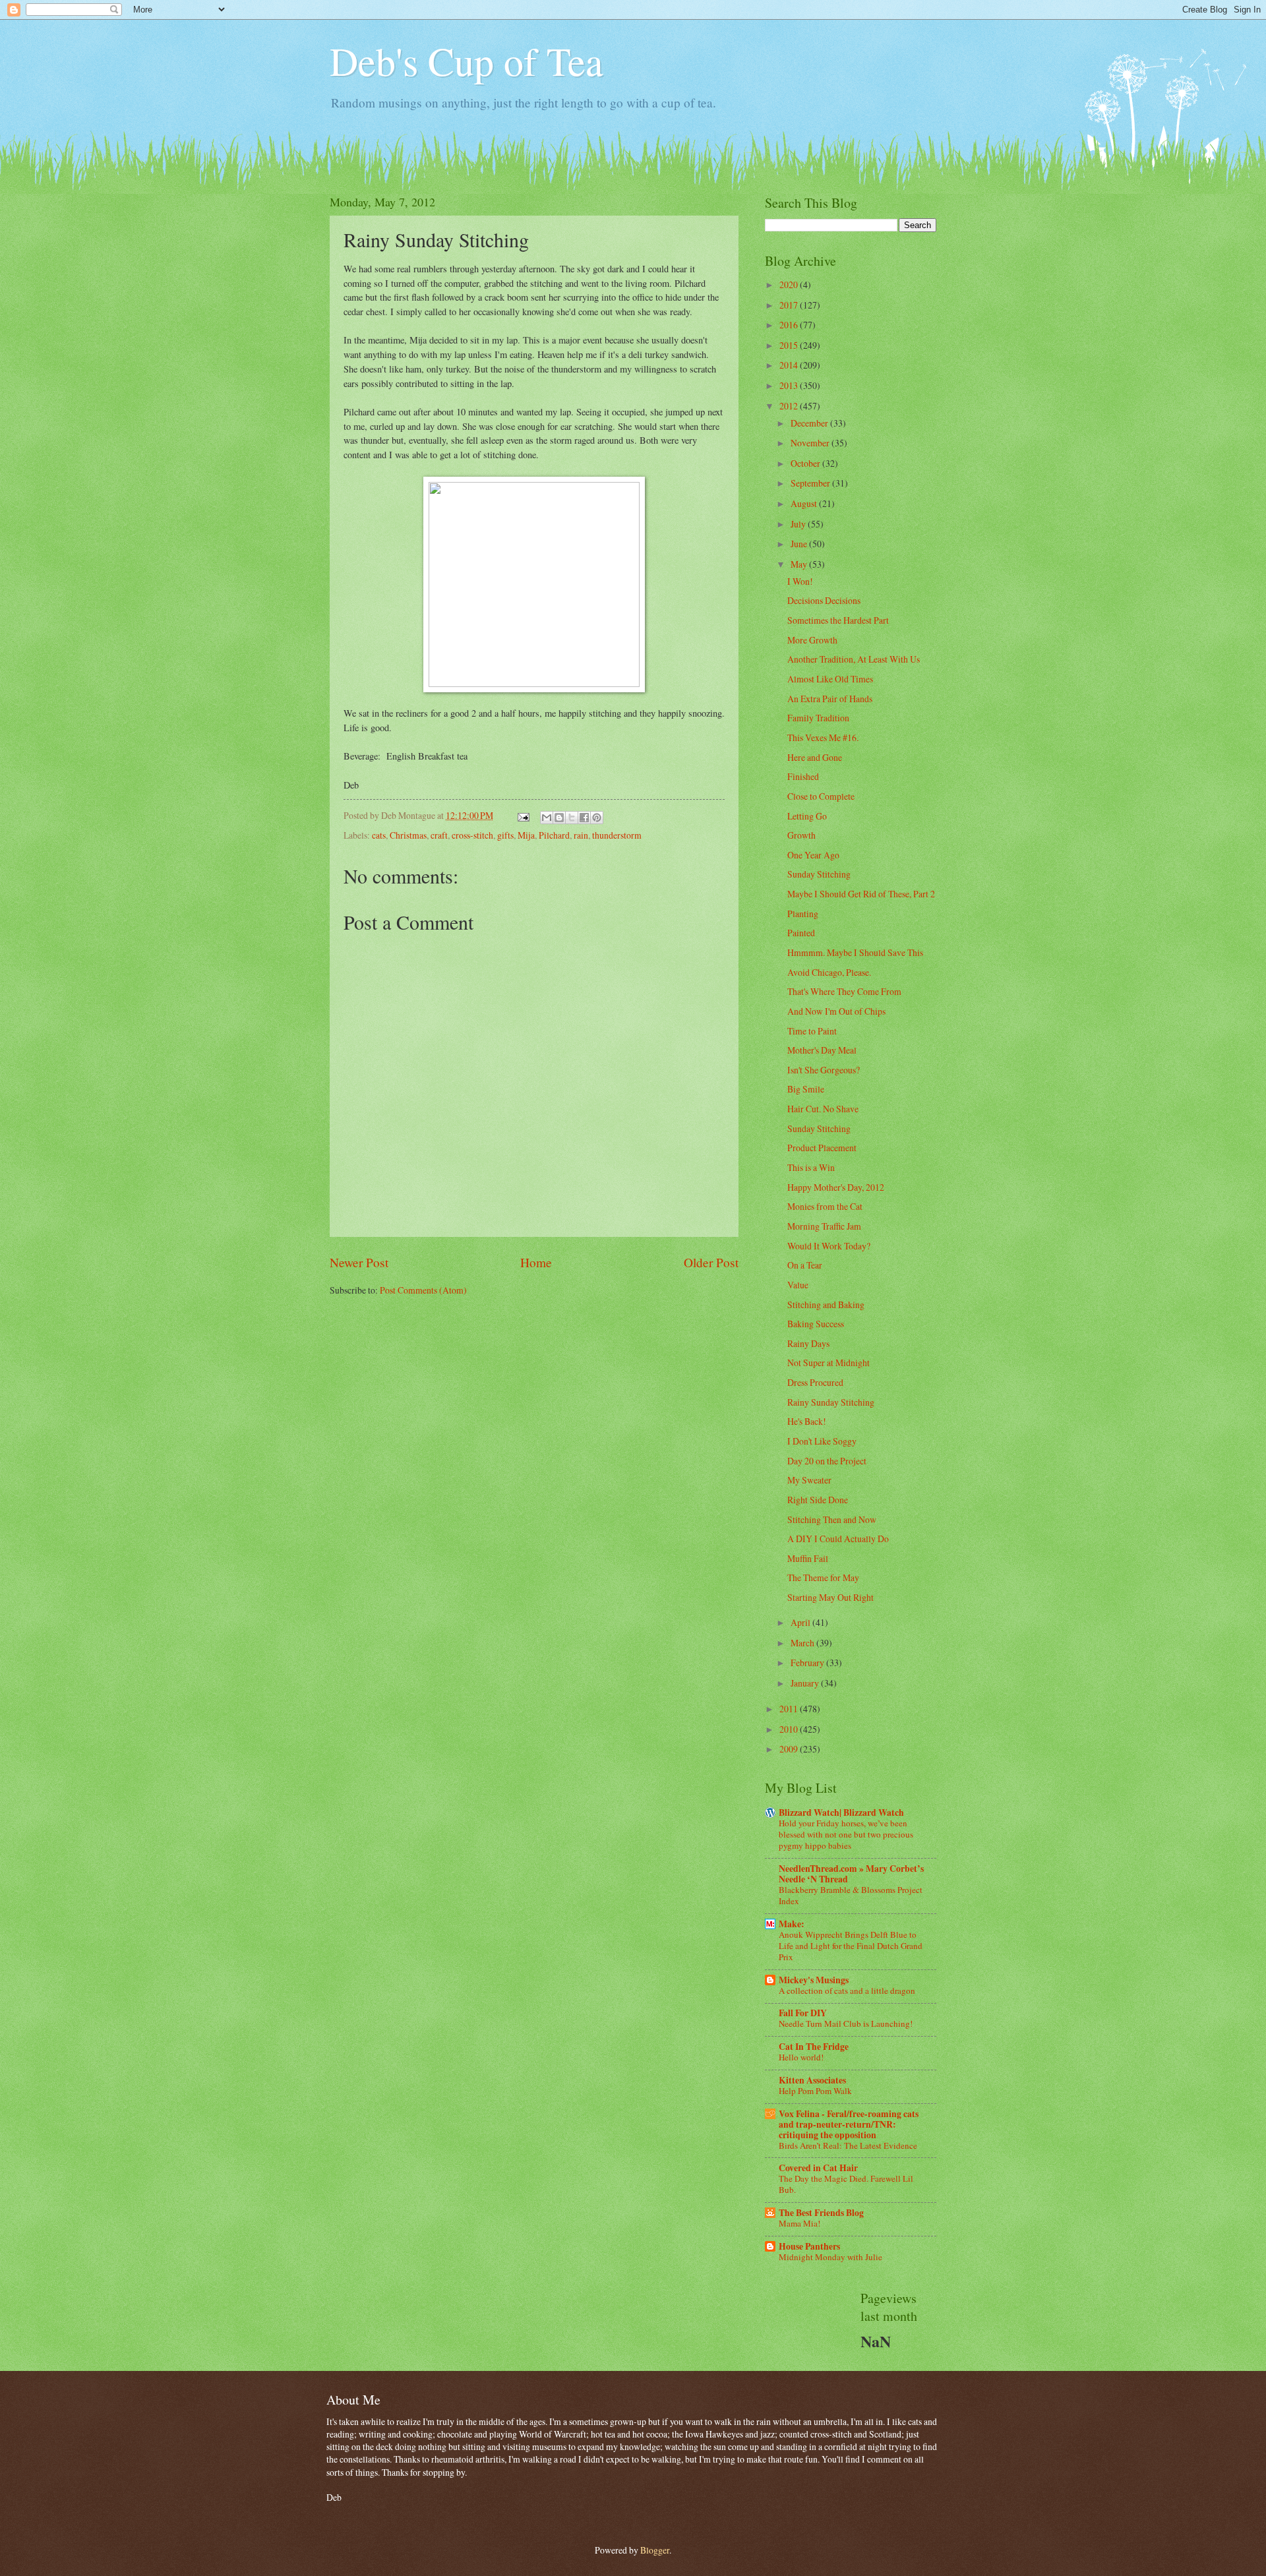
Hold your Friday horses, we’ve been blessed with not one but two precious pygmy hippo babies (846, 1834)
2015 (790, 345)
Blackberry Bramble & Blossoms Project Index (851, 1895)
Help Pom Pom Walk (815, 2091)
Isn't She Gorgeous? (824, 1070)
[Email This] (547, 818)
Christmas (408, 835)
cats (379, 835)
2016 (790, 325)
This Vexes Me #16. (823, 737)
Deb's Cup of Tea (467, 61)
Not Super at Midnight (829, 1363)
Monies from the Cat (825, 1206)
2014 (790, 365)
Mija (526, 835)
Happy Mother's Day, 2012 (836, 1187)
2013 (790, 385)
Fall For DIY (803, 2013)
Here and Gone (815, 757)
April (801, 1622)
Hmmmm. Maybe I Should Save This (855, 952)
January (806, 1683)
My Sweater (809, 1480)
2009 (790, 1749)
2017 (790, 305)
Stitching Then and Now (832, 1519)
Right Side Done (818, 1500)
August (805, 503)
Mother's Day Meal (822, 1050)
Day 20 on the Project (827, 1461)
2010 (790, 1729)
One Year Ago (813, 855)
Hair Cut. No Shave (823, 1109)
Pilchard (554, 835)
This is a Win (811, 1167)
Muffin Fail (808, 1558)
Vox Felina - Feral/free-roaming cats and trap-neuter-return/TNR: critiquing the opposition (849, 2124)
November (811, 443)
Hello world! (801, 2057)
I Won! (800, 581)
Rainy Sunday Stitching (831, 1402)
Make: (792, 1924)
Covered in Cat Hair (818, 2168)
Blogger (655, 2550)
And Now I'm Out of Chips (836, 1011)
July (799, 524)
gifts (505, 835)
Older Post (711, 1262)
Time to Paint (812, 1031)
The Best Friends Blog (821, 2213)
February (808, 1662)
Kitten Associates (812, 2080)
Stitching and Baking (826, 1304)
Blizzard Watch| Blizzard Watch (841, 1812)
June (800, 544)
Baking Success (816, 1324)
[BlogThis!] (559, 818)
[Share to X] (572, 818)
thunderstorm (617, 835)
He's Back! (807, 1421)
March (803, 1643)
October (806, 463)
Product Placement (822, 1148)
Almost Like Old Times (830, 679)
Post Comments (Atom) (423, 1290)
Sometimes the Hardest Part (838, 620)
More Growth (812, 640)
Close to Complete (821, 796)
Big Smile (806, 1089)
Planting (803, 914)
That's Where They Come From (844, 991)
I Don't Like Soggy (822, 1441)
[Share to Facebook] (584, 818)
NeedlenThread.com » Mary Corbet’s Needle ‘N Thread (851, 1874)
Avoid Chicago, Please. (829, 972)
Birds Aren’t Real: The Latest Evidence (848, 2145)
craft (439, 835)
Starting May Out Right (830, 1597)
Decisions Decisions (824, 600)
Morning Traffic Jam (824, 1226)
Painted (801, 933)
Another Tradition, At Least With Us (854, 659)
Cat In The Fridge (814, 2047)
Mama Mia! (799, 2223)
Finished (803, 776)
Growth (801, 835)
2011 (790, 1709)
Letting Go (807, 816)
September (811, 483)
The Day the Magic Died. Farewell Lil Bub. (846, 2184)
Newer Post (359, 1262)
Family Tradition (818, 718)
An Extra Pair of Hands (830, 699)
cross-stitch (472, 835)
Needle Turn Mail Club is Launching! (846, 2023)
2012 (790, 406)
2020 (790, 285)
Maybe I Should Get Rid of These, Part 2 (861, 894)
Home (536, 1262)
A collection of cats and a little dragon (847, 1991)
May (800, 564)
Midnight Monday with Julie (830, 2257)
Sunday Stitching (819, 874)
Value (798, 1285)
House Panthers (809, 2246)
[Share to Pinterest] (597, 818)
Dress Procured (815, 1382)
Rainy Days (808, 1343)
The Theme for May (823, 1577)
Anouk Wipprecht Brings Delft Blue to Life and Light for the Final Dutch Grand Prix (851, 1946)
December (810, 423)
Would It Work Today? (829, 1246)
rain (581, 835)
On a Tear (805, 1265)
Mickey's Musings (814, 1980)
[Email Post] (523, 815)
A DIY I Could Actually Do (838, 1539)
